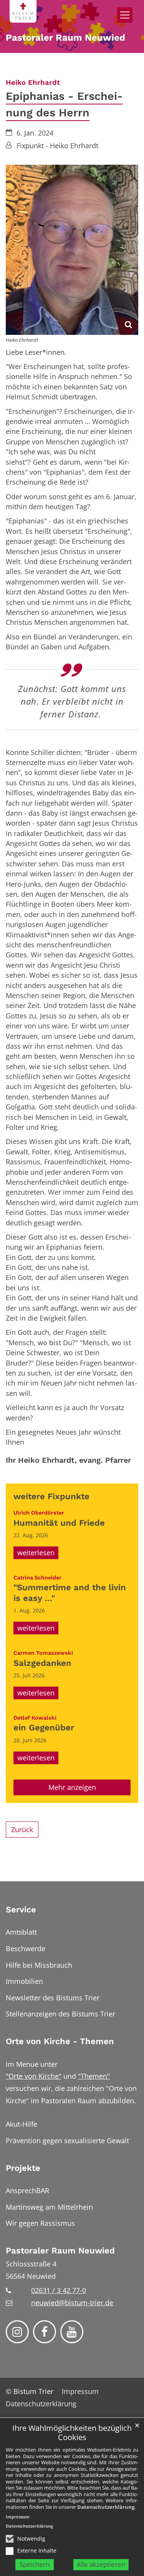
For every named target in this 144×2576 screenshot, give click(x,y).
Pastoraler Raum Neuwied (60, 2251)
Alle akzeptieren (101, 2564)
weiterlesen (36, 1553)
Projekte (23, 2168)
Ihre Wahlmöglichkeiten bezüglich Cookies (72, 2433)
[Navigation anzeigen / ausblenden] (125, 15)
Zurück (22, 1829)
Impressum (18, 2517)
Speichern (35, 2564)
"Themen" (94, 2076)
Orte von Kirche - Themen (60, 2041)
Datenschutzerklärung (106, 2507)
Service (21, 1910)
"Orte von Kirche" (34, 2076)
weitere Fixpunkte (51, 1496)
